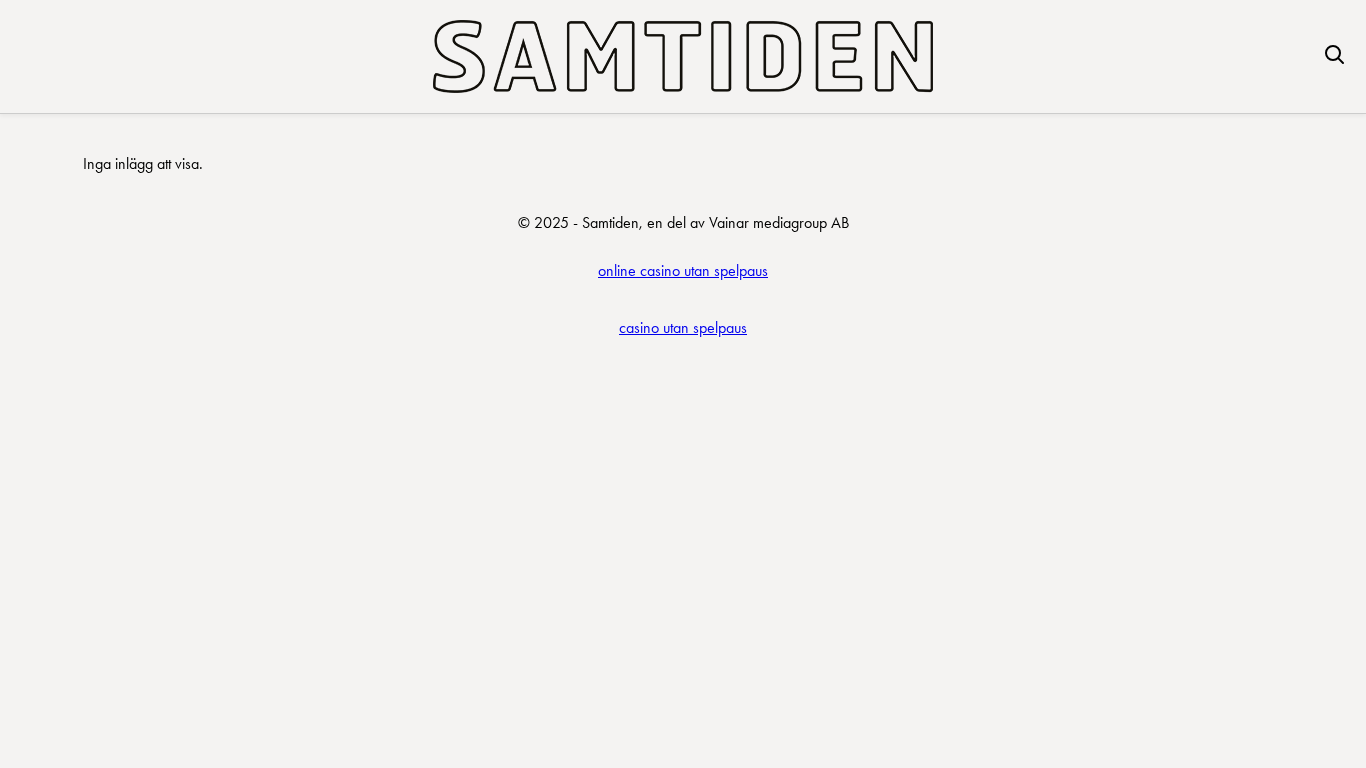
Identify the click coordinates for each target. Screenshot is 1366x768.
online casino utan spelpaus (683, 270)
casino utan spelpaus (683, 327)
